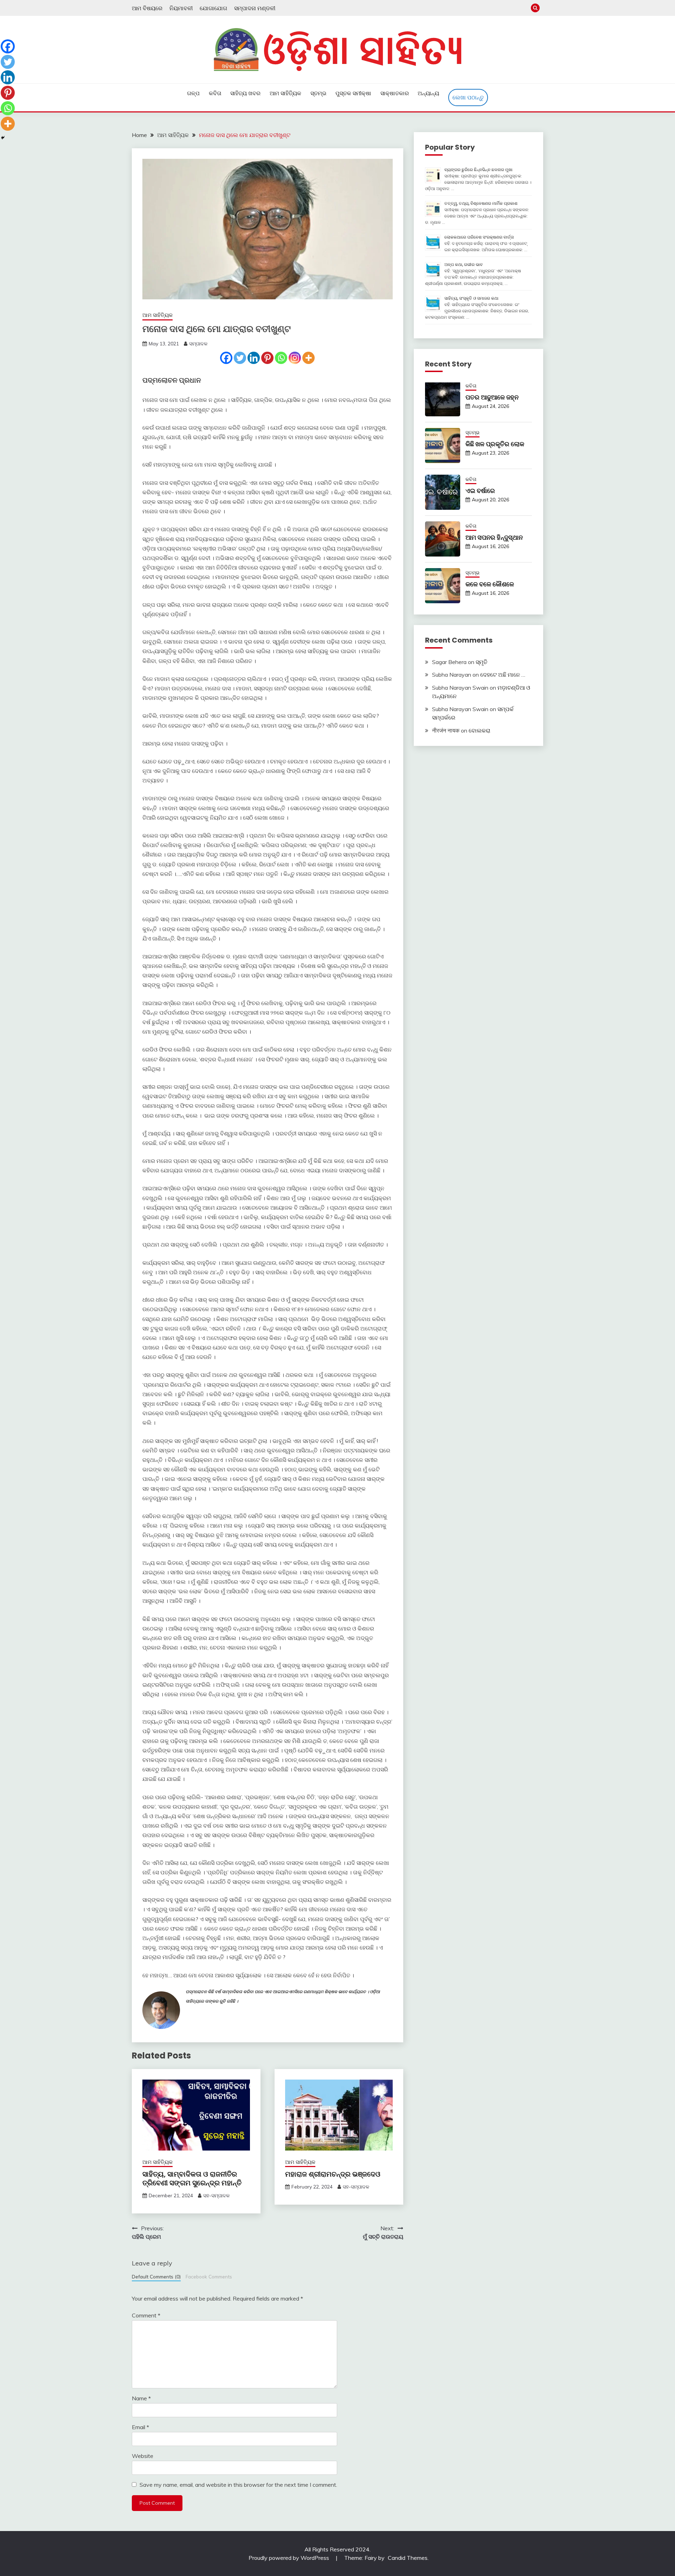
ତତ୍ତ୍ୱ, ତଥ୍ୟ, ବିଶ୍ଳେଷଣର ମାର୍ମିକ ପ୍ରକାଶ (481, 203)
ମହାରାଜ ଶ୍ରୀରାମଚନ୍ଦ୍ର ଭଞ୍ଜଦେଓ (333, 2174)
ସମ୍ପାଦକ (198, 344)
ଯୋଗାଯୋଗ (213, 8)
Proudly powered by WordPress (290, 2558)
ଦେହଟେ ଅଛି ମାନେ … (503, 675)
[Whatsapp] (281, 358)
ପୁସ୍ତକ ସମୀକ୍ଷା (353, 93)
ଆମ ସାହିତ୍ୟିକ (285, 93)
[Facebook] (226, 358)
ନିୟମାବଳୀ (181, 8)
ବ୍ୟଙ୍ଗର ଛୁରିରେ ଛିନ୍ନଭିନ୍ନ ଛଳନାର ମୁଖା (478, 170)
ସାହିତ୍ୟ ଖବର (245, 93)
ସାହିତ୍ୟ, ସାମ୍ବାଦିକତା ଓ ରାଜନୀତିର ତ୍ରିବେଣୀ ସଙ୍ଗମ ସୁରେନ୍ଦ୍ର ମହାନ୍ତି (192, 2178)
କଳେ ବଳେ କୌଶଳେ (490, 584)
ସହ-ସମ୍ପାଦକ (216, 2196)
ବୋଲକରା (480, 730)
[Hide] (3, 138)
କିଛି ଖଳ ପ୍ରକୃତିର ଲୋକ (495, 444)
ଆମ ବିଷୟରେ (147, 8)
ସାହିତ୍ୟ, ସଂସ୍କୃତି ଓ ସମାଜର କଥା (471, 298)
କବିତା (215, 93)
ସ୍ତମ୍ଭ (319, 93)
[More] (308, 358)
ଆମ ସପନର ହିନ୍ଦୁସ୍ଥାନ (494, 537)
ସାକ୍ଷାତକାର (395, 93)
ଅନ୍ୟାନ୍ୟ (428, 93)
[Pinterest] (267, 358)
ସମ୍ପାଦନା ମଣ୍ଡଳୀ (255, 8)
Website (143, 2456)
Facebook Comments (209, 2276)
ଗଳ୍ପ (193, 93)
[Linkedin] (254, 358)
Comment (146, 2315)
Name (141, 2398)
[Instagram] (295, 358)
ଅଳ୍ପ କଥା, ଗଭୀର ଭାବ (464, 264)
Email (140, 2427)
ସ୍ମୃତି (481, 662)
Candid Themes (408, 2558)
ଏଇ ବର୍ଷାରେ (480, 491)
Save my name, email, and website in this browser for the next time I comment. (238, 2485)
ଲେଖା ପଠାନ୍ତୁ (468, 97)
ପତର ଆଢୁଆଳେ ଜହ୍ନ (492, 397)
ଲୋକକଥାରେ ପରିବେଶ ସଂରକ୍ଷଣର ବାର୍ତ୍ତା (479, 237)
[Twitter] (240, 358)
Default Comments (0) (156, 2276)
